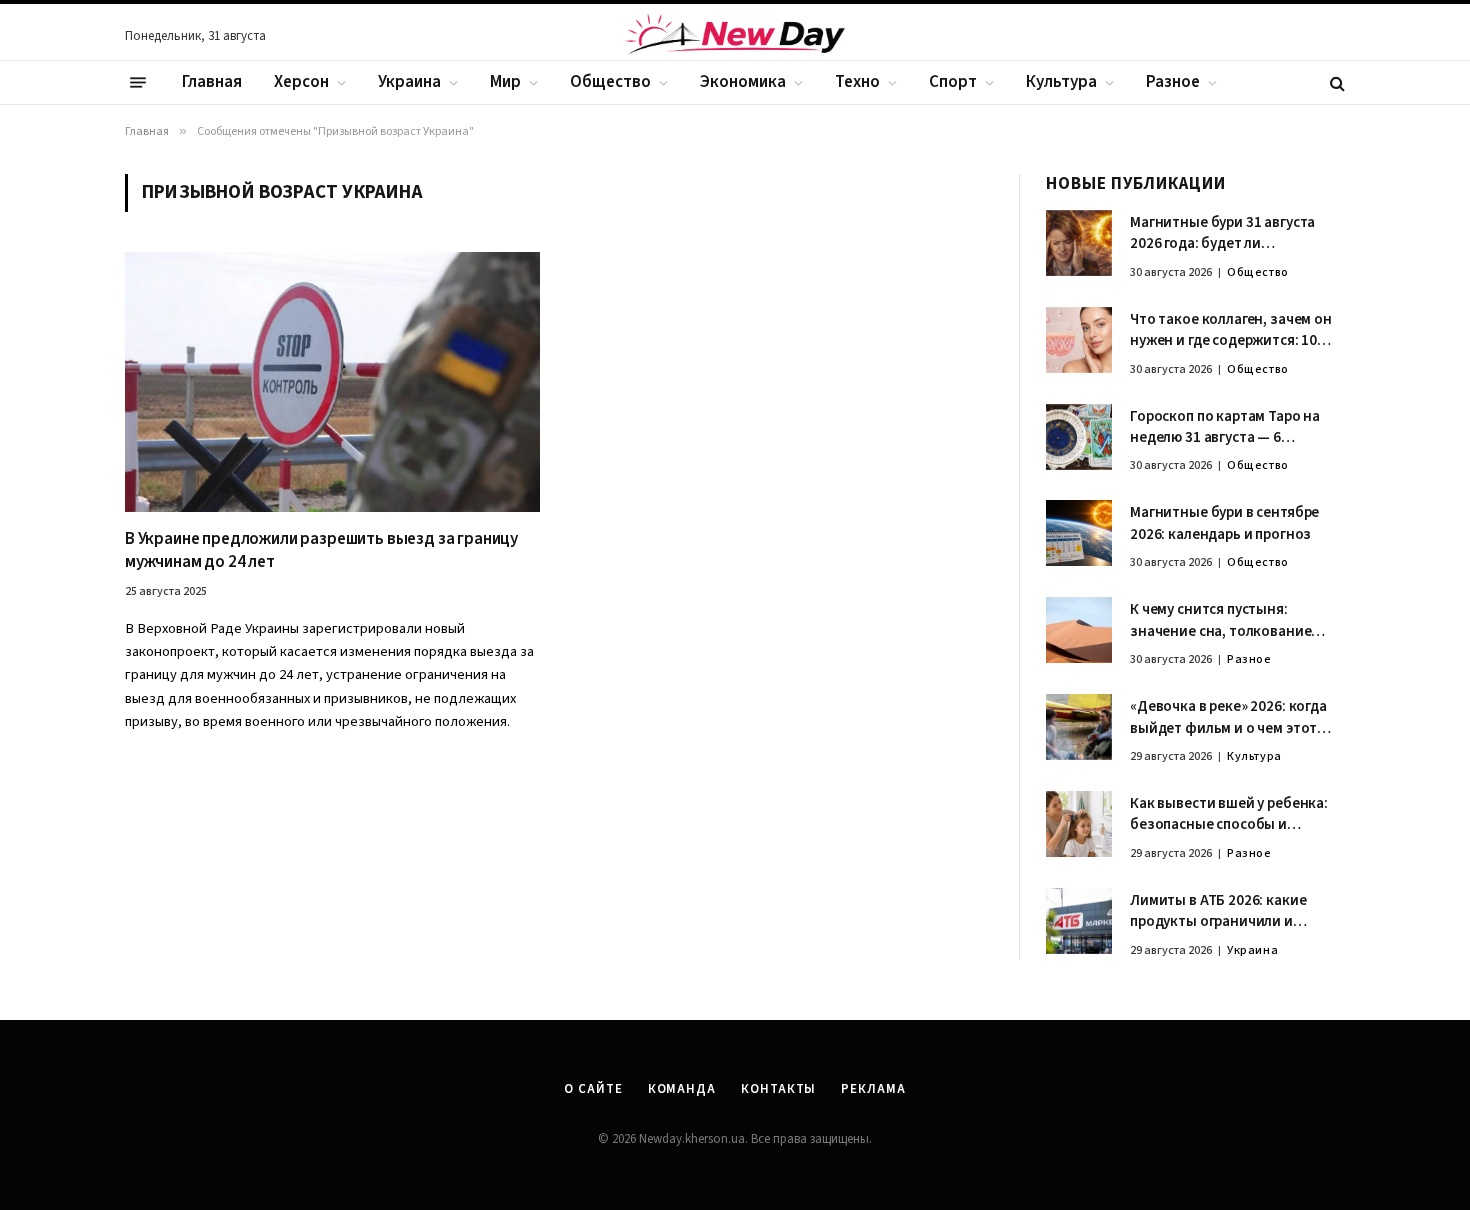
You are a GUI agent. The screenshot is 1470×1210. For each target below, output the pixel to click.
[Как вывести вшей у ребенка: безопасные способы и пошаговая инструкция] (1079, 824)
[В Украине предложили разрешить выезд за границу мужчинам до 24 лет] (332, 381)
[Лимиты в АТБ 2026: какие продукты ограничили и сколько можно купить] (1079, 921)
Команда (682, 1089)
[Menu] (138, 83)
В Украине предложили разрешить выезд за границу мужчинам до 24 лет (321, 551)
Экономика (743, 82)
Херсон (301, 82)
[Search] (1335, 82)
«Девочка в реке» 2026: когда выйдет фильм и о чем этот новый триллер (1228, 717)
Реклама (873, 1089)
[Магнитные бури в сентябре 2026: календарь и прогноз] (1079, 533)
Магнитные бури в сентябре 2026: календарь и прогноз (1224, 523)
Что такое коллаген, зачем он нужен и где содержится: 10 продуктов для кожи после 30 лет (1231, 330)
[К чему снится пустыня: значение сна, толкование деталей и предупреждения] (1079, 630)
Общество (610, 82)
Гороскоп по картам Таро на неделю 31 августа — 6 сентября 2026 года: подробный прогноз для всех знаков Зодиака (1229, 427)
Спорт (953, 82)
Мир (505, 82)
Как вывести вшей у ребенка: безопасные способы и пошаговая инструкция (1229, 814)
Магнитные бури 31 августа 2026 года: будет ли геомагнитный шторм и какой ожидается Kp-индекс (1232, 233)
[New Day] (735, 37)
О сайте (593, 1089)
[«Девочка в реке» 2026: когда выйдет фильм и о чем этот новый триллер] (1079, 727)
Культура (1061, 82)
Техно (857, 82)
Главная (212, 82)
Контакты (778, 1089)
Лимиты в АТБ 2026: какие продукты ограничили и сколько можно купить (1218, 911)
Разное (1173, 82)
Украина (409, 82)
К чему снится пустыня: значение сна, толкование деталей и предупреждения (1223, 620)
